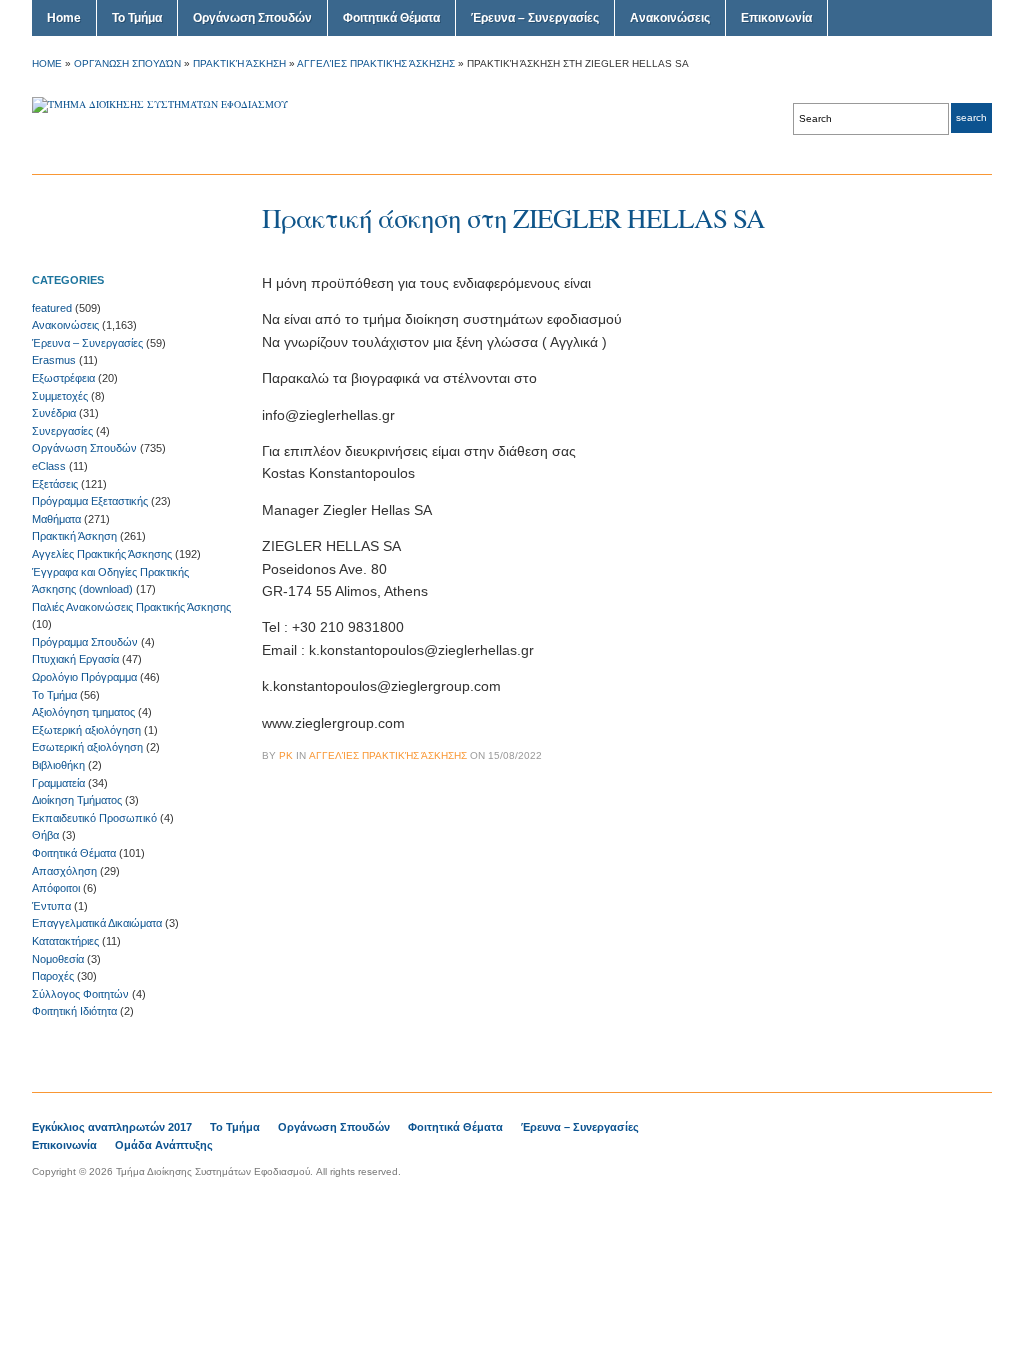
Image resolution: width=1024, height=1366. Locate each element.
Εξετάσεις (55, 484)
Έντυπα (51, 906)
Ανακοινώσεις (670, 18)
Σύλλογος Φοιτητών (80, 994)
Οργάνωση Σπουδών (252, 18)
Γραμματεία (58, 783)
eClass (49, 466)
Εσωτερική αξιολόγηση (87, 747)
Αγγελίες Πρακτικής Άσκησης (376, 63)
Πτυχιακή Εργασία (75, 659)
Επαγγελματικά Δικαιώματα (97, 923)
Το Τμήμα (137, 18)
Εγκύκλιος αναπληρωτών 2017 (112, 1127)
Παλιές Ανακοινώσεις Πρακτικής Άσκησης (131, 607)
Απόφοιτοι (56, 888)
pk (286, 755)
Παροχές (53, 976)
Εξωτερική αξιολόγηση (86, 730)
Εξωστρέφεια (63, 378)
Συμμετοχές (60, 396)
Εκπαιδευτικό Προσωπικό (94, 818)
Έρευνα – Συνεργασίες (535, 18)
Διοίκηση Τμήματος (77, 800)
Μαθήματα (56, 519)
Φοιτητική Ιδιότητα (74, 1011)
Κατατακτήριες (65, 941)
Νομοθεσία (58, 959)
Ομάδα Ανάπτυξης (164, 1145)
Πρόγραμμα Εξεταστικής (90, 501)
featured (52, 308)
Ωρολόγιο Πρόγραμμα (84, 677)
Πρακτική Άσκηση (239, 63)
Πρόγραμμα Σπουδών (85, 642)
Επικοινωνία (776, 18)
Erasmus (54, 360)
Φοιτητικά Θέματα (391, 18)
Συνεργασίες (62, 431)
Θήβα (45, 835)
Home (64, 18)
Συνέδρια (54, 413)
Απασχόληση (64, 871)
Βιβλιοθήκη (58, 765)
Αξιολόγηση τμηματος (83, 712)
